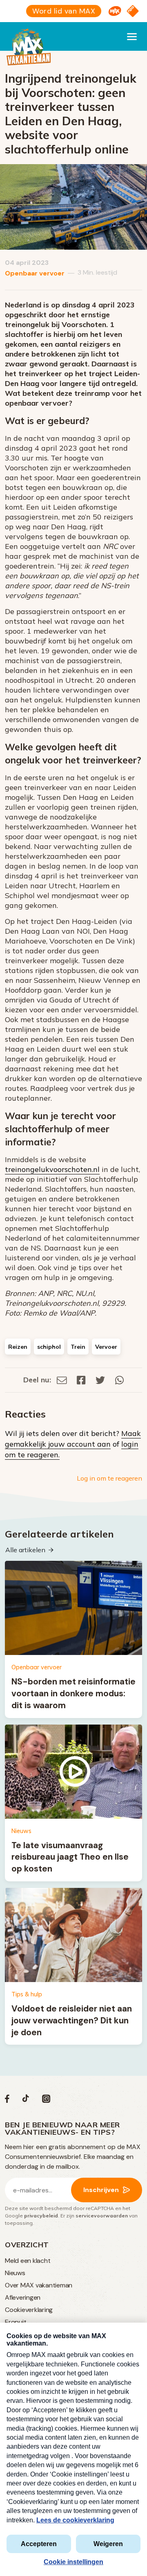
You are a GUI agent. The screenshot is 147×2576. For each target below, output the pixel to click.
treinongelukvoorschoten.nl (52, 1169)
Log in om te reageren (109, 1478)
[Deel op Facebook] (81, 1380)
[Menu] (132, 36)
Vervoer (106, 1347)
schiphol (49, 1347)
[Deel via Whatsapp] (119, 1380)
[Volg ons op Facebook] (7, 2101)
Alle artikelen (25, 1550)
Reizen (18, 1347)
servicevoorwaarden (102, 2216)
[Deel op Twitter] (100, 1380)
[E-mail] (62, 1380)
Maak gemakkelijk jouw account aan (73, 1439)
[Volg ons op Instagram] (46, 2101)
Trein (78, 1347)
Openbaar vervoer (35, 273)
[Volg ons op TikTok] (26, 2101)
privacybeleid (41, 2216)
